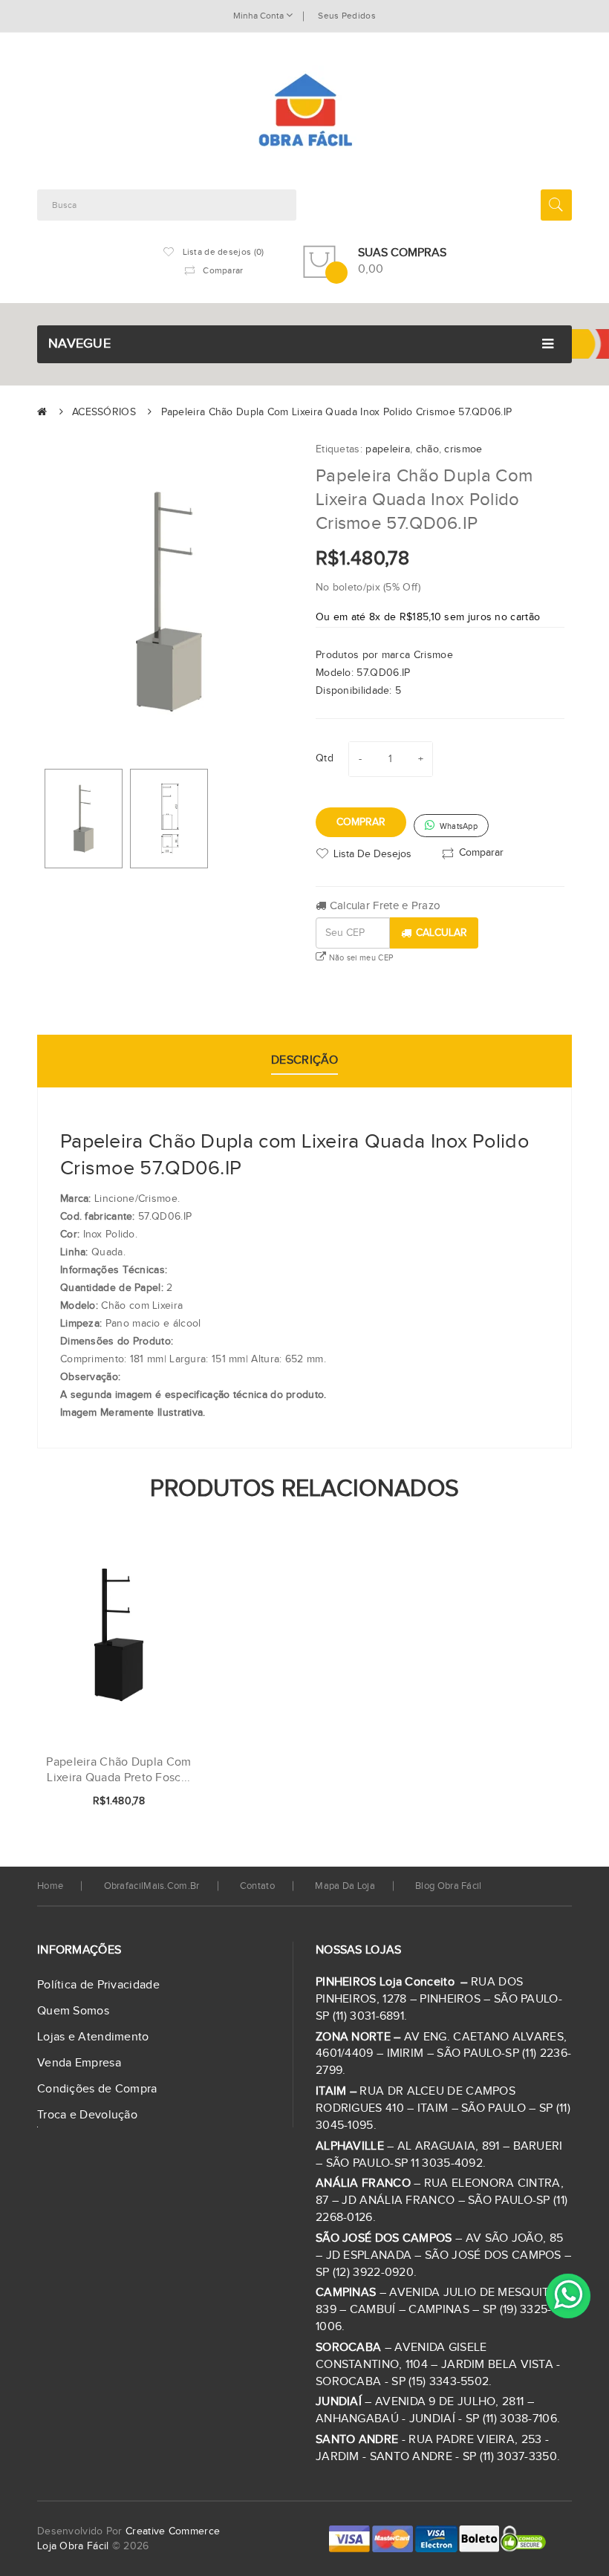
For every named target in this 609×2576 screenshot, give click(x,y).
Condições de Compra (97, 2089)
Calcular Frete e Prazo (383, 906)
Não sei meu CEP (359, 958)
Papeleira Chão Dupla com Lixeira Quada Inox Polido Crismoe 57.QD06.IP (337, 412)
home (50, 1886)
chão (427, 449)
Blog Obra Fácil (449, 1886)
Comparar (481, 853)
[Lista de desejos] (140, 1802)
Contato (257, 1886)
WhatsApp (457, 826)
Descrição (304, 1060)
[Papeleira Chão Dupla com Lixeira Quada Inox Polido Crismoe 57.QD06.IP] (84, 819)
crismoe (463, 449)
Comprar (361, 822)
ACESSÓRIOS (104, 412)
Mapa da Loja (345, 1886)
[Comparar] (166, 1802)
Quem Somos (73, 2011)
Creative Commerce (173, 2531)
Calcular (442, 933)
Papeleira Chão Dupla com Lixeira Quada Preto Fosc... (118, 1770)
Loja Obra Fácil (73, 2546)
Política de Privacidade (98, 1985)
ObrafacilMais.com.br (152, 1886)
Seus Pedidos (347, 16)
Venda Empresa (79, 2063)
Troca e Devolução (87, 2115)
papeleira (388, 449)
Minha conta (260, 16)
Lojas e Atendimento (93, 2037)
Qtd (325, 758)
